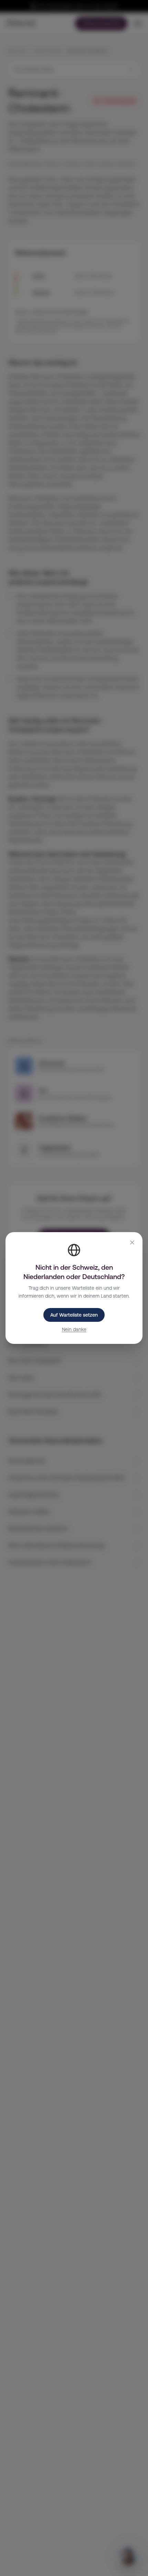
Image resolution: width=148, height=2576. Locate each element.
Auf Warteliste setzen (74, 1315)
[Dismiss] (132, 1242)
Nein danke (74, 1329)
